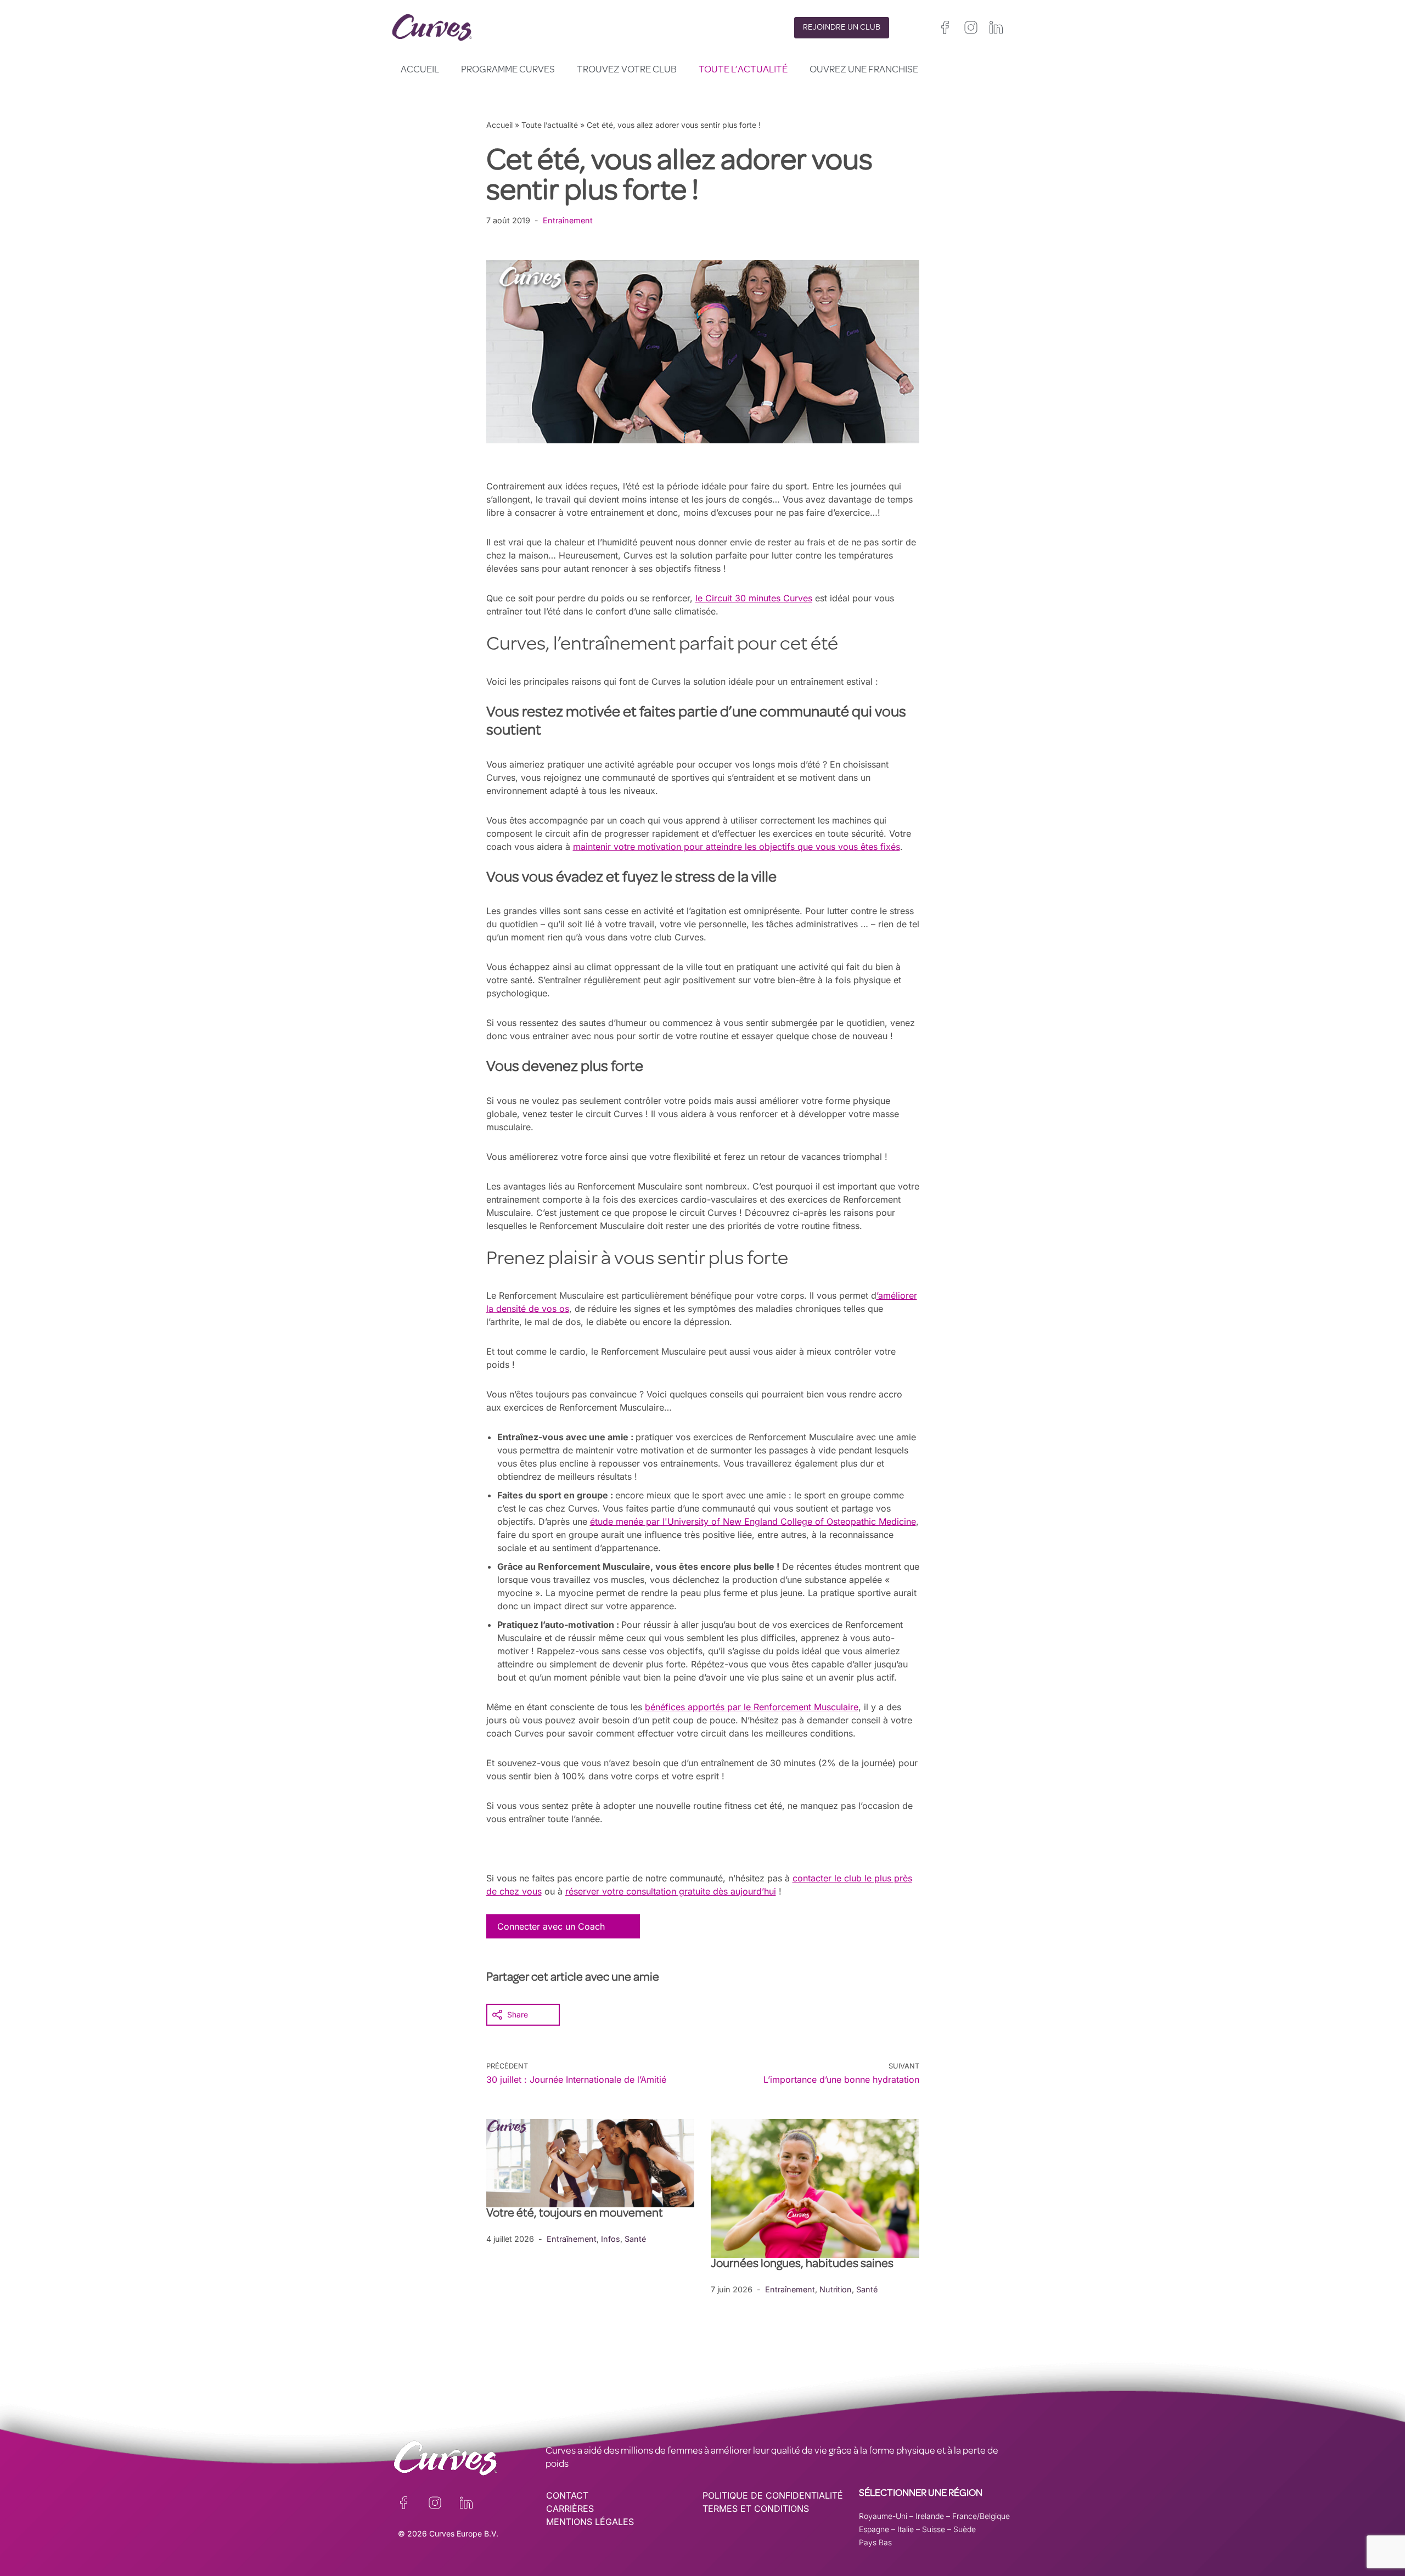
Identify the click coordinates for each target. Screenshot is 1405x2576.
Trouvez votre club (627, 70)
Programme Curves (508, 70)
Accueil (420, 70)
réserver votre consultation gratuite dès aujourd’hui (671, 1891)
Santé (635, 2239)
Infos (611, 2239)
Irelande (930, 2516)
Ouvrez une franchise (864, 70)
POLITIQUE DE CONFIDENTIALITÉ (773, 2495)
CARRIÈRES (570, 2509)
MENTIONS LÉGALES (590, 2522)
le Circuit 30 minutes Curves (754, 598)
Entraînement (568, 220)
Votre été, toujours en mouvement (575, 2214)
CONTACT (567, 2495)
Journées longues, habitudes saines (802, 2265)
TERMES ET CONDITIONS (756, 2509)
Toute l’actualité (743, 70)
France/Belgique (981, 2516)
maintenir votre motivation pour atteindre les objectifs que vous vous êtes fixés (737, 847)
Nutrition (836, 2289)
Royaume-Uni (883, 2516)
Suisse (934, 2529)
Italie (906, 2529)
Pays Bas (875, 2542)
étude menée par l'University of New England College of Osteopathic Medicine (753, 1521)
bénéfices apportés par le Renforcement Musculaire (752, 1707)
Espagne (874, 2529)
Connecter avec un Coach (551, 1926)
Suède (965, 2529)
